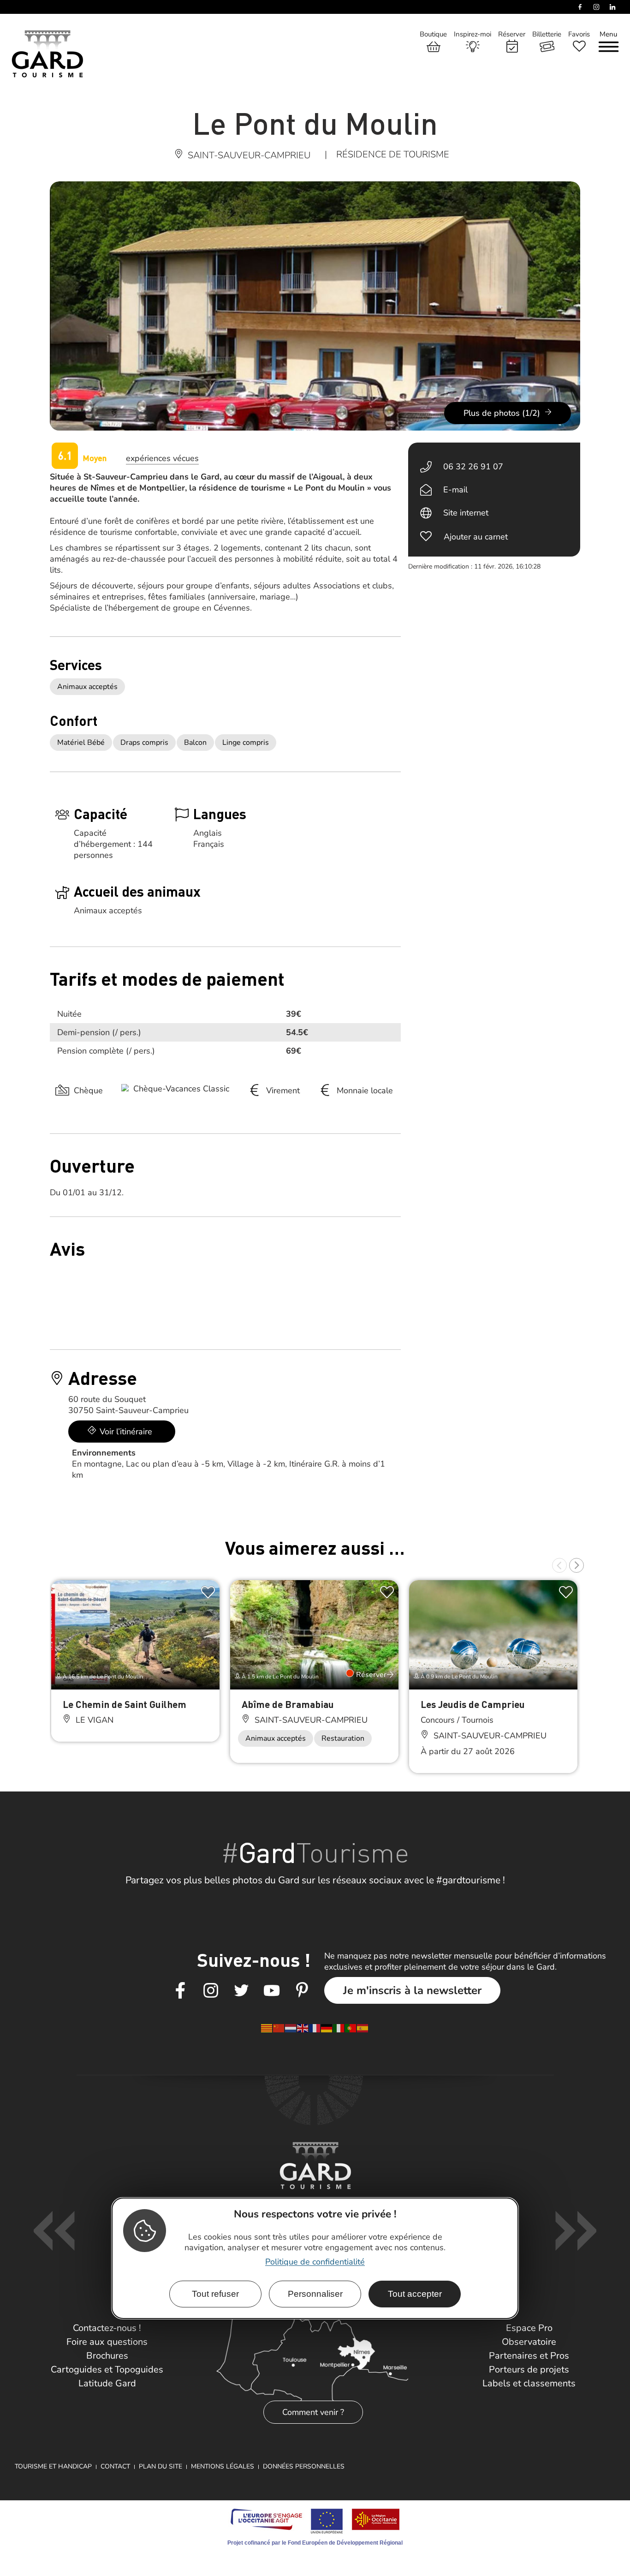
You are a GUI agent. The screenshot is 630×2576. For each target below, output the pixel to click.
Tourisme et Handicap (53, 2466)
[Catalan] (267, 2028)
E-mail (455, 490)
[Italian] (339, 2028)
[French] (315, 2028)
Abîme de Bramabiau (288, 1704)
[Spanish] (363, 2028)
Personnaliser (315, 2294)
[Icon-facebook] (180, 1991)
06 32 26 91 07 (473, 467)
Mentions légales (223, 2466)
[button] (559, 1565)
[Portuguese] (351, 2028)
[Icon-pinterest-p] (302, 1991)
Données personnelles (304, 2466)
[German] (327, 2028)
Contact (115, 2466)
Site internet (466, 513)
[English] (303, 2028)
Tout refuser (215, 2294)
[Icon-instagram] (211, 1991)
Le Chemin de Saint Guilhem (125, 1704)
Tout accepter (415, 2294)
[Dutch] (291, 2028)
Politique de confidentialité (315, 2262)
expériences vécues (162, 458)
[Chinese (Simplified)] (279, 2028)
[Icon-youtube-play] (272, 1991)
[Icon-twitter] (241, 1991)
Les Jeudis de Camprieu (473, 1704)
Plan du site (160, 2466)
